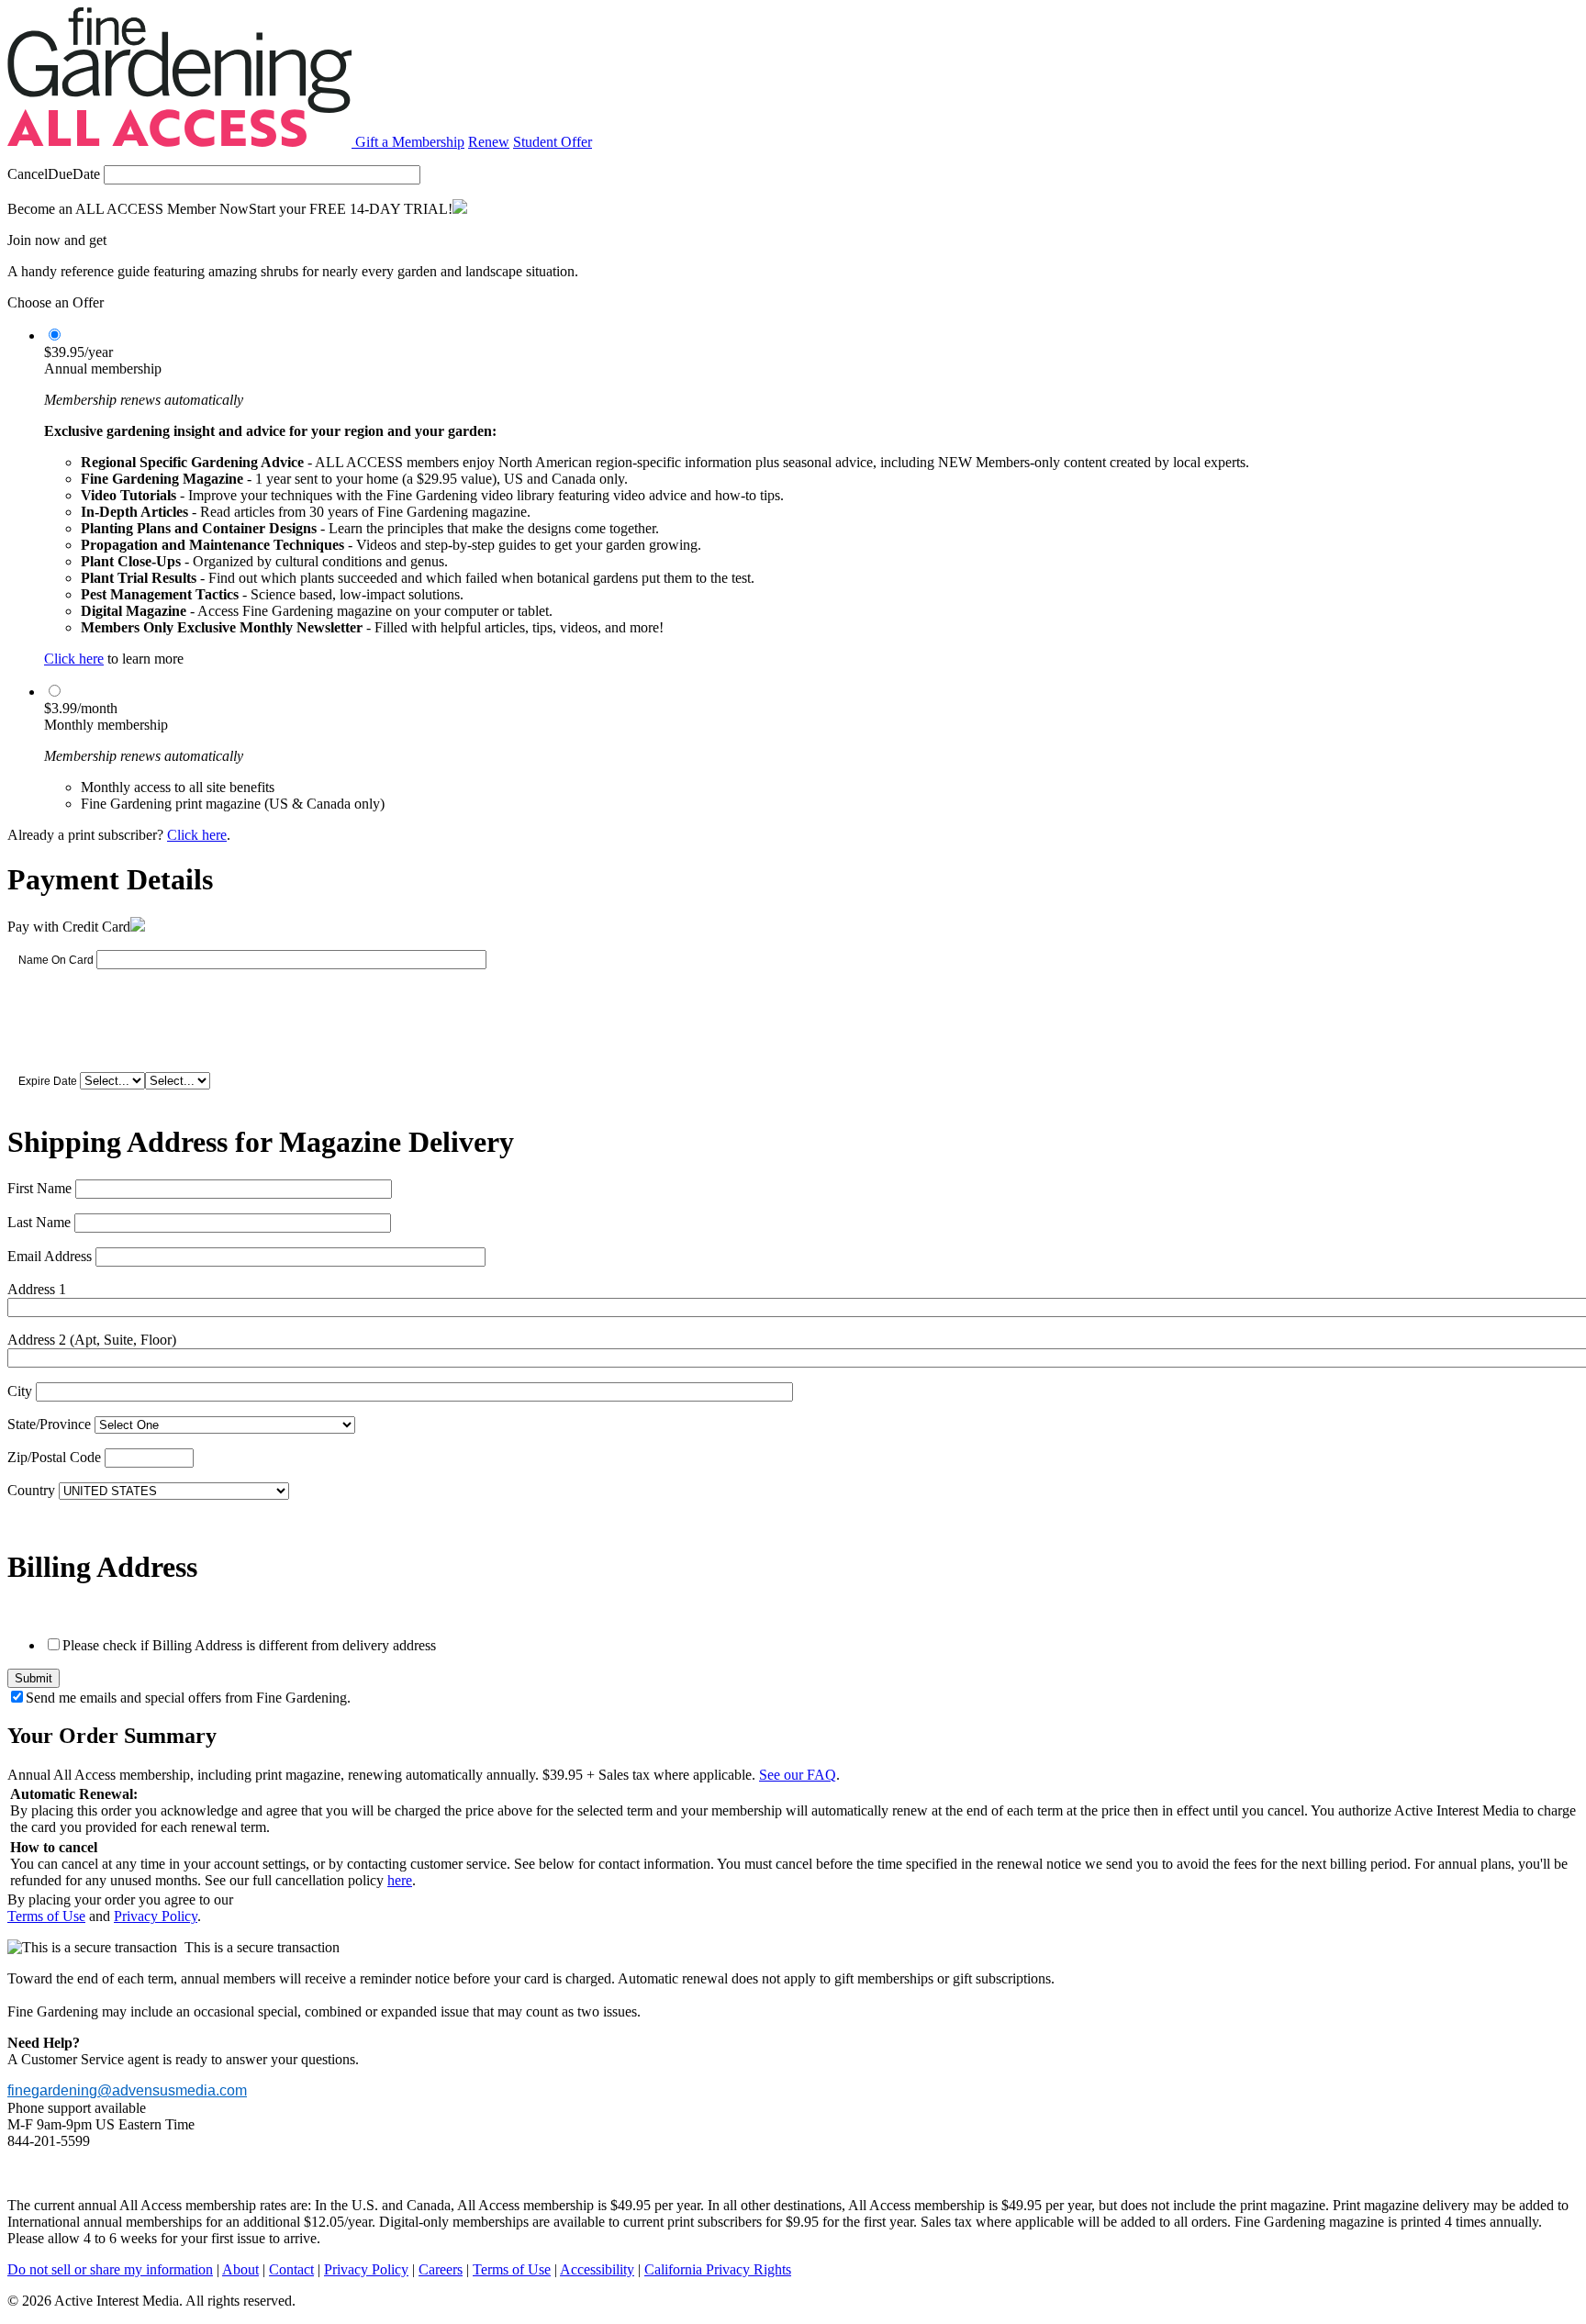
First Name (39, 1188)
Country (31, 1490)
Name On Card (56, 960)
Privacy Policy (156, 1916)
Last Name (39, 1222)
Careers (441, 2269)
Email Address (50, 1256)
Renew (489, 142)
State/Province (49, 1424)
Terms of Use (46, 1916)
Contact (291, 2269)
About (240, 2269)
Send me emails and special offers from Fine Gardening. (188, 1698)
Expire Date (48, 1081)
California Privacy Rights (718, 2269)
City (20, 1391)
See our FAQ (798, 1775)
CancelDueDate (54, 174)
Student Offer (553, 142)
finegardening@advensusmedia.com (127, 2090)
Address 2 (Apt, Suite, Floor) (92, 1340)
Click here (74, 659)
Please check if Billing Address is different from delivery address (249, 1645)
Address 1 (37, 1289)
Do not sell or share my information (110, 2269)
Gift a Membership (410, 142)
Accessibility (597, 2269)
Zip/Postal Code (54, 1457)
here (400, 1880)
